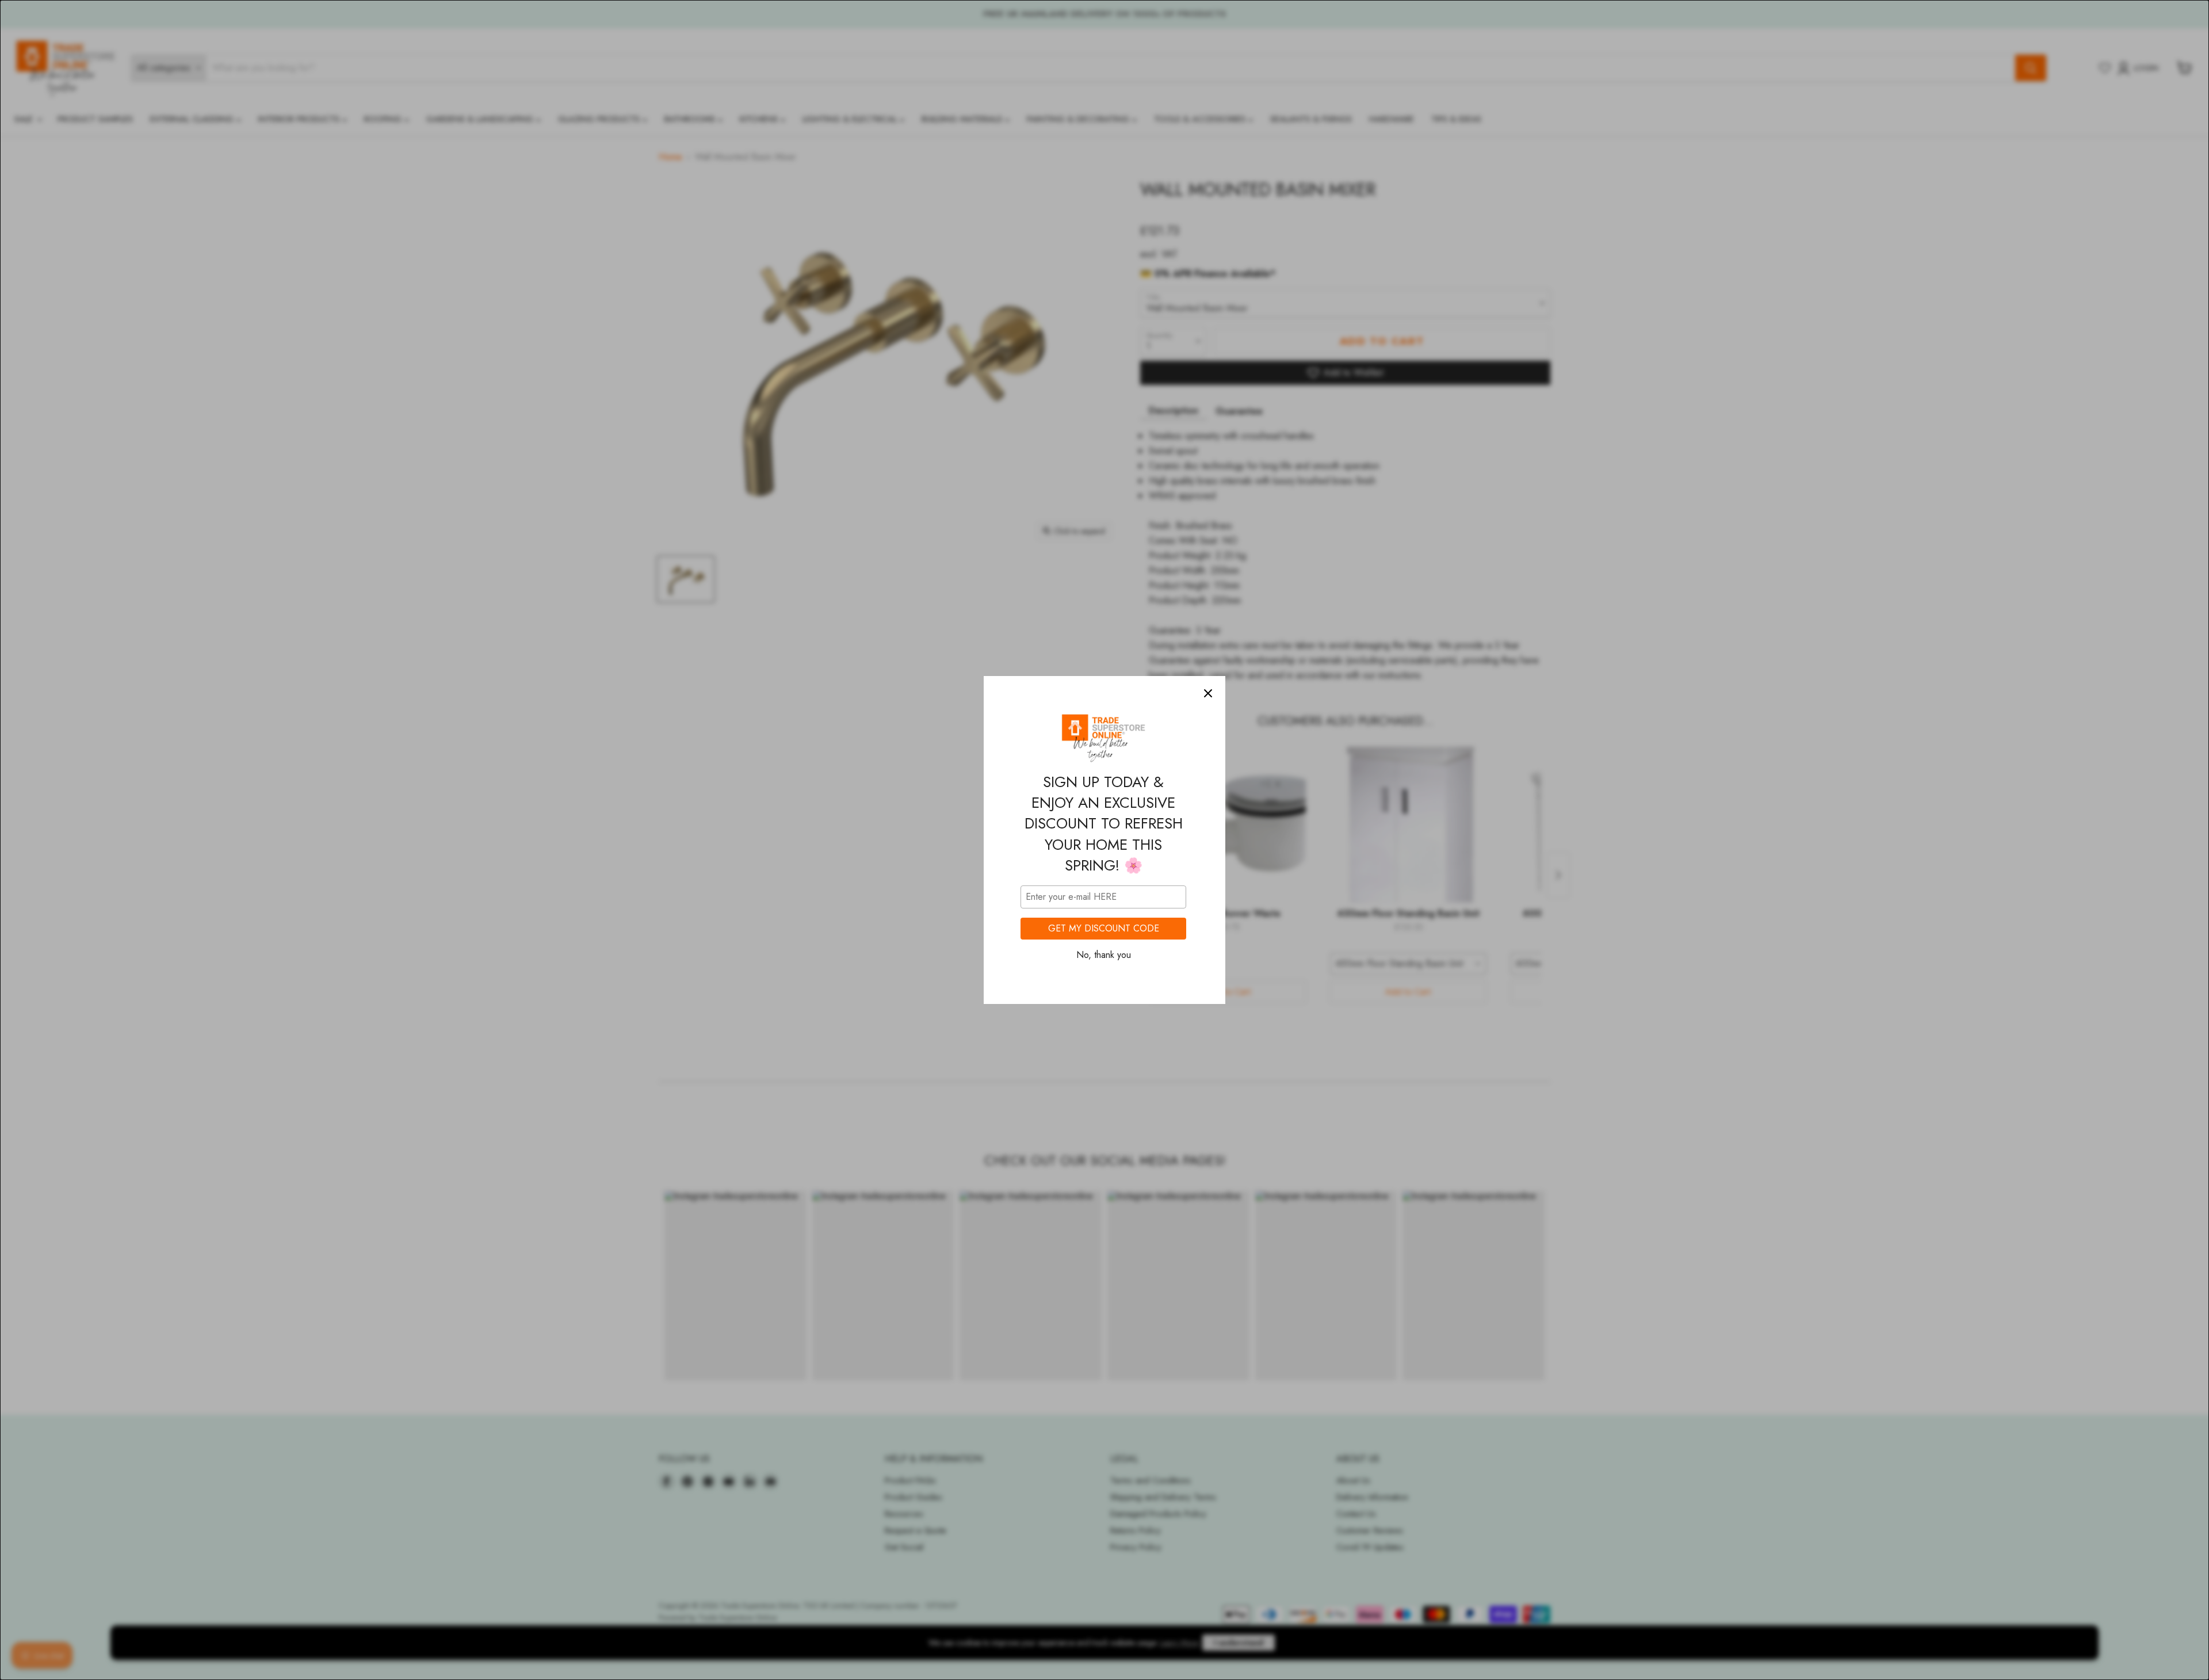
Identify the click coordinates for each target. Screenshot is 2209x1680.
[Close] (1208, 693)
